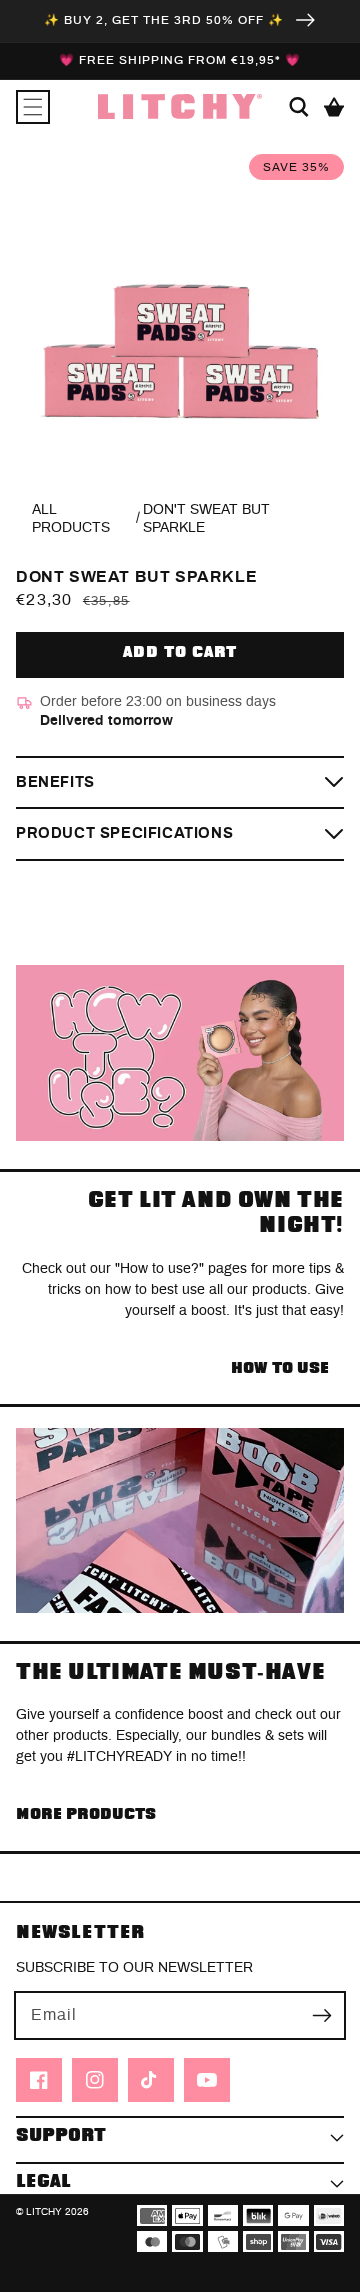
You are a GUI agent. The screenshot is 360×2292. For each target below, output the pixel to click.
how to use (280, 1368)
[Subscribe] (322, 2015)
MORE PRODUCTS (86, 1814)
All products (71, 519)
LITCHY (44, 2212)
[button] (33, 107)
